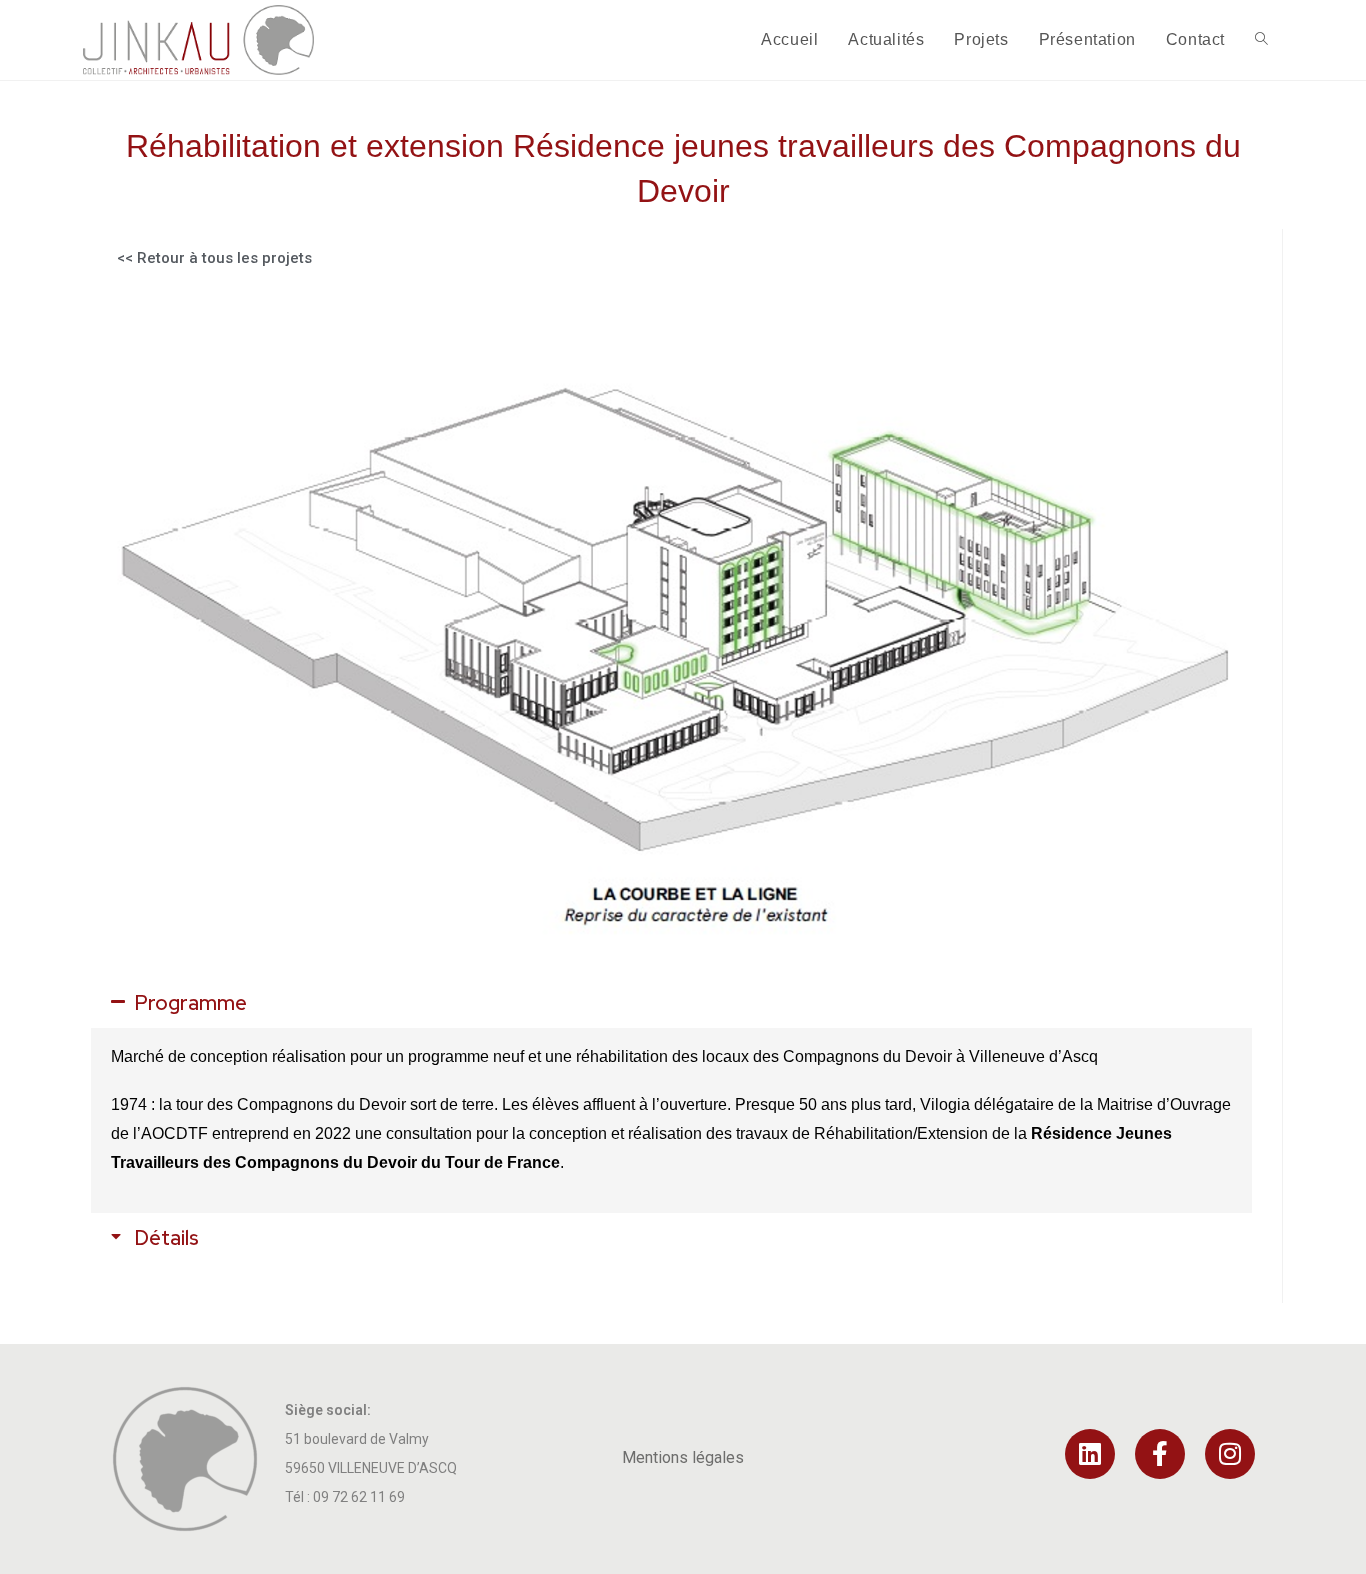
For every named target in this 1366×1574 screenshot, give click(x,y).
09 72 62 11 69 (359, 1497)
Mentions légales (683, 1457)
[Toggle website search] (1261, 40)
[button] (671, 1003)
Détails (167, 1238)
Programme (191, 1003)
